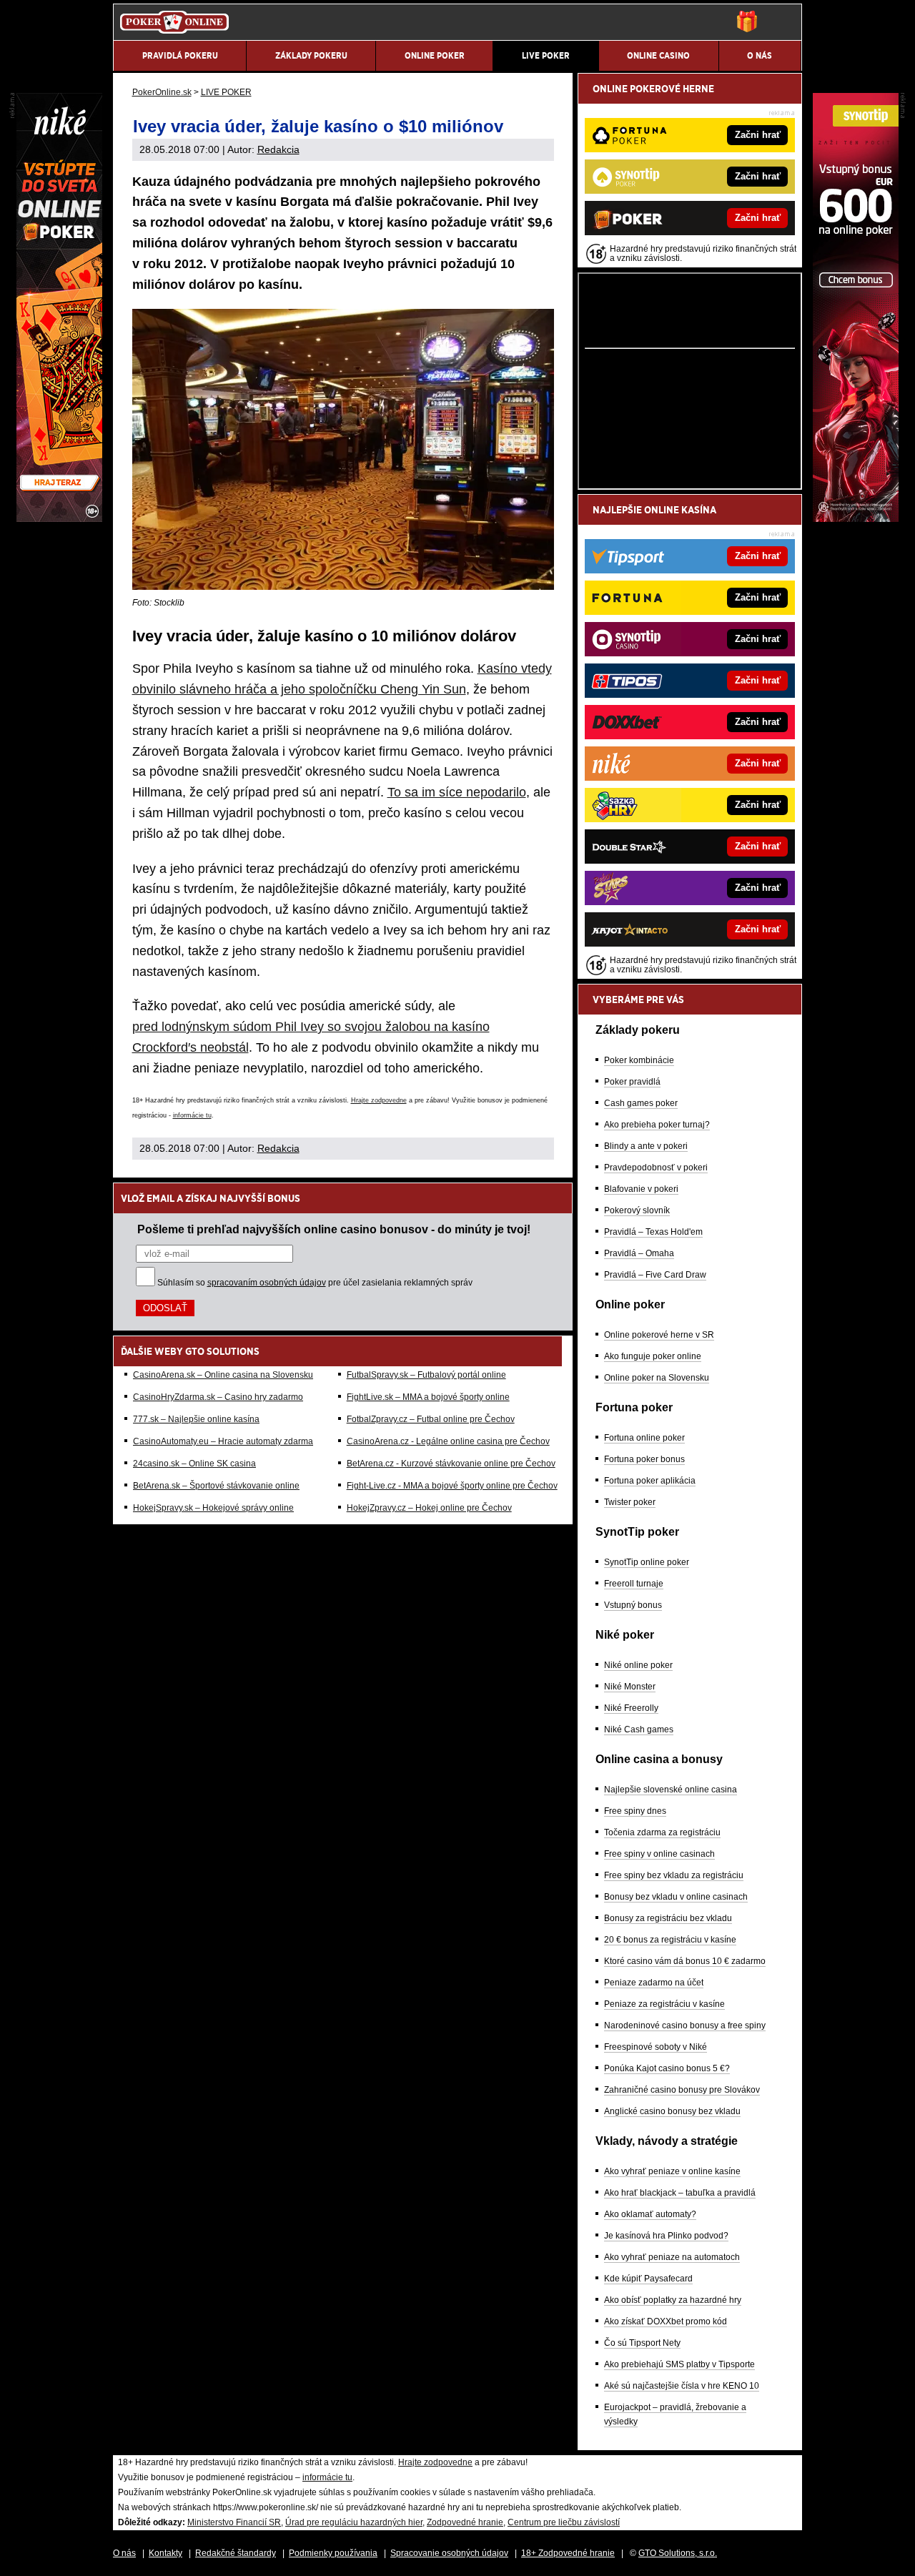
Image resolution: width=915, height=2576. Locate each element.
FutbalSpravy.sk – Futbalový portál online (426, 1375)
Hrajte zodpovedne (379, 1100)
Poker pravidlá (632, 1082)
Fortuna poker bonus (644, 1459)
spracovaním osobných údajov (267, 1283)
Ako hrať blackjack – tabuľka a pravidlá (680, 2193)
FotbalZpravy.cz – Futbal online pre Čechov (431, 1419)
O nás (124, 2553)
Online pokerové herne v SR (659, 1335)
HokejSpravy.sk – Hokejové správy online (213, 1508)
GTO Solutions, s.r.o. (678, 2553)
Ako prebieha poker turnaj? (657, 1125)
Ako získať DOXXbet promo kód (666, 2321)
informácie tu (192, 1115)
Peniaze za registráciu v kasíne (664, 2004)
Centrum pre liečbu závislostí (564, 2522)
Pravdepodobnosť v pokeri (656, 1168)
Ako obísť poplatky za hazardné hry (673, 2300)
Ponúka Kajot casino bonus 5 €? (667, 2068)
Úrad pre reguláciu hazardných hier (354, 2522)
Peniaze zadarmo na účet (654, 1983)
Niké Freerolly (631, 1708)
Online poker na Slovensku (657, 1378)
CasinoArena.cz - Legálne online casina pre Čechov (448, 1441)
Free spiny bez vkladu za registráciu (674, 1875)
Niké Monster (630, 1687)
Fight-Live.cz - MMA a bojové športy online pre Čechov (452, 1486)
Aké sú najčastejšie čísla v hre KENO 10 (682, 2386)
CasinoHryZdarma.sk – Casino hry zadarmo (218, 1397)
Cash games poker (641, 1103)
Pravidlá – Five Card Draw (655, 1275)
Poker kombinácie (639, 1060)
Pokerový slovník (637, 1210)
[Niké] (59, 518)
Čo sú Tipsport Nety (642, 2343)
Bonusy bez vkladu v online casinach (676, 1897)
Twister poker (630, 1502)
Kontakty (165, 2553)
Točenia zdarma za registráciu (662, 1832)
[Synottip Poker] (856, 518)
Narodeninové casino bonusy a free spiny (685, 2025)
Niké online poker (638, 1665)
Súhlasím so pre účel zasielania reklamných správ (315, 1283)
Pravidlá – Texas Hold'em (653, 1232)
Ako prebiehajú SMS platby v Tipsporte (679, 2364)
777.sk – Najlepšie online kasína (196, 1419)
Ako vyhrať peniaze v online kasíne (672, 2171)
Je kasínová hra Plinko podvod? (666, 2236)
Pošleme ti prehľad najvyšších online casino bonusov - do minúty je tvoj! (334, 1229)
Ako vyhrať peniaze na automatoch (672, 2257)
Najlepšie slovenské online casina (671, 1790)
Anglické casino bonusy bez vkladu (672, 2111)
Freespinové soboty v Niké (656, 2047)
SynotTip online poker (647, 1562)
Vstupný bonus (633, 1605)
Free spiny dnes (635, 1811)
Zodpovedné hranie (465, 2522)
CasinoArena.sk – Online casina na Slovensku (223, 1375)
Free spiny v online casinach (659, 1854)
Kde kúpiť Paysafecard (648, 2279)
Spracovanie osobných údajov (449, 2553)
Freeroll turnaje (634, 1584)
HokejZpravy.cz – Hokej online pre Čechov (429, 1508)
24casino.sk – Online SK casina (194, 1464)
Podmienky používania (333, 2553)
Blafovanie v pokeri (641, 1189)
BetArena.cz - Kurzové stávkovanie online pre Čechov (451, 1464)
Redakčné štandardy (236, 2553)
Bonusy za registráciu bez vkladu (668, 1918)
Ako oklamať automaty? (650, 2214)
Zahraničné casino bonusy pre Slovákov (682, 2090)
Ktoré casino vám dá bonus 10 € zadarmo (685, 1961)
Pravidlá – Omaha (639, 1253)
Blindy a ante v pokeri (646, 1146)
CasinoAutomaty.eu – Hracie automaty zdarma (223, 1441)
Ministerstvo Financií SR (234, 2522)
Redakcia (278, 149)
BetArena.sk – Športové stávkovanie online (216, 1486)
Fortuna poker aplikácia (650, 1481)
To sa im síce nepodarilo (457, 792)
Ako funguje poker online (653, 1356)
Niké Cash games (639, 1729)
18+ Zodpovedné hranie (568, 2553)
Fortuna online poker (644, 1438)
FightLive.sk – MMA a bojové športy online (428, 1397)
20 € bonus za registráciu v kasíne (670, 1940)
